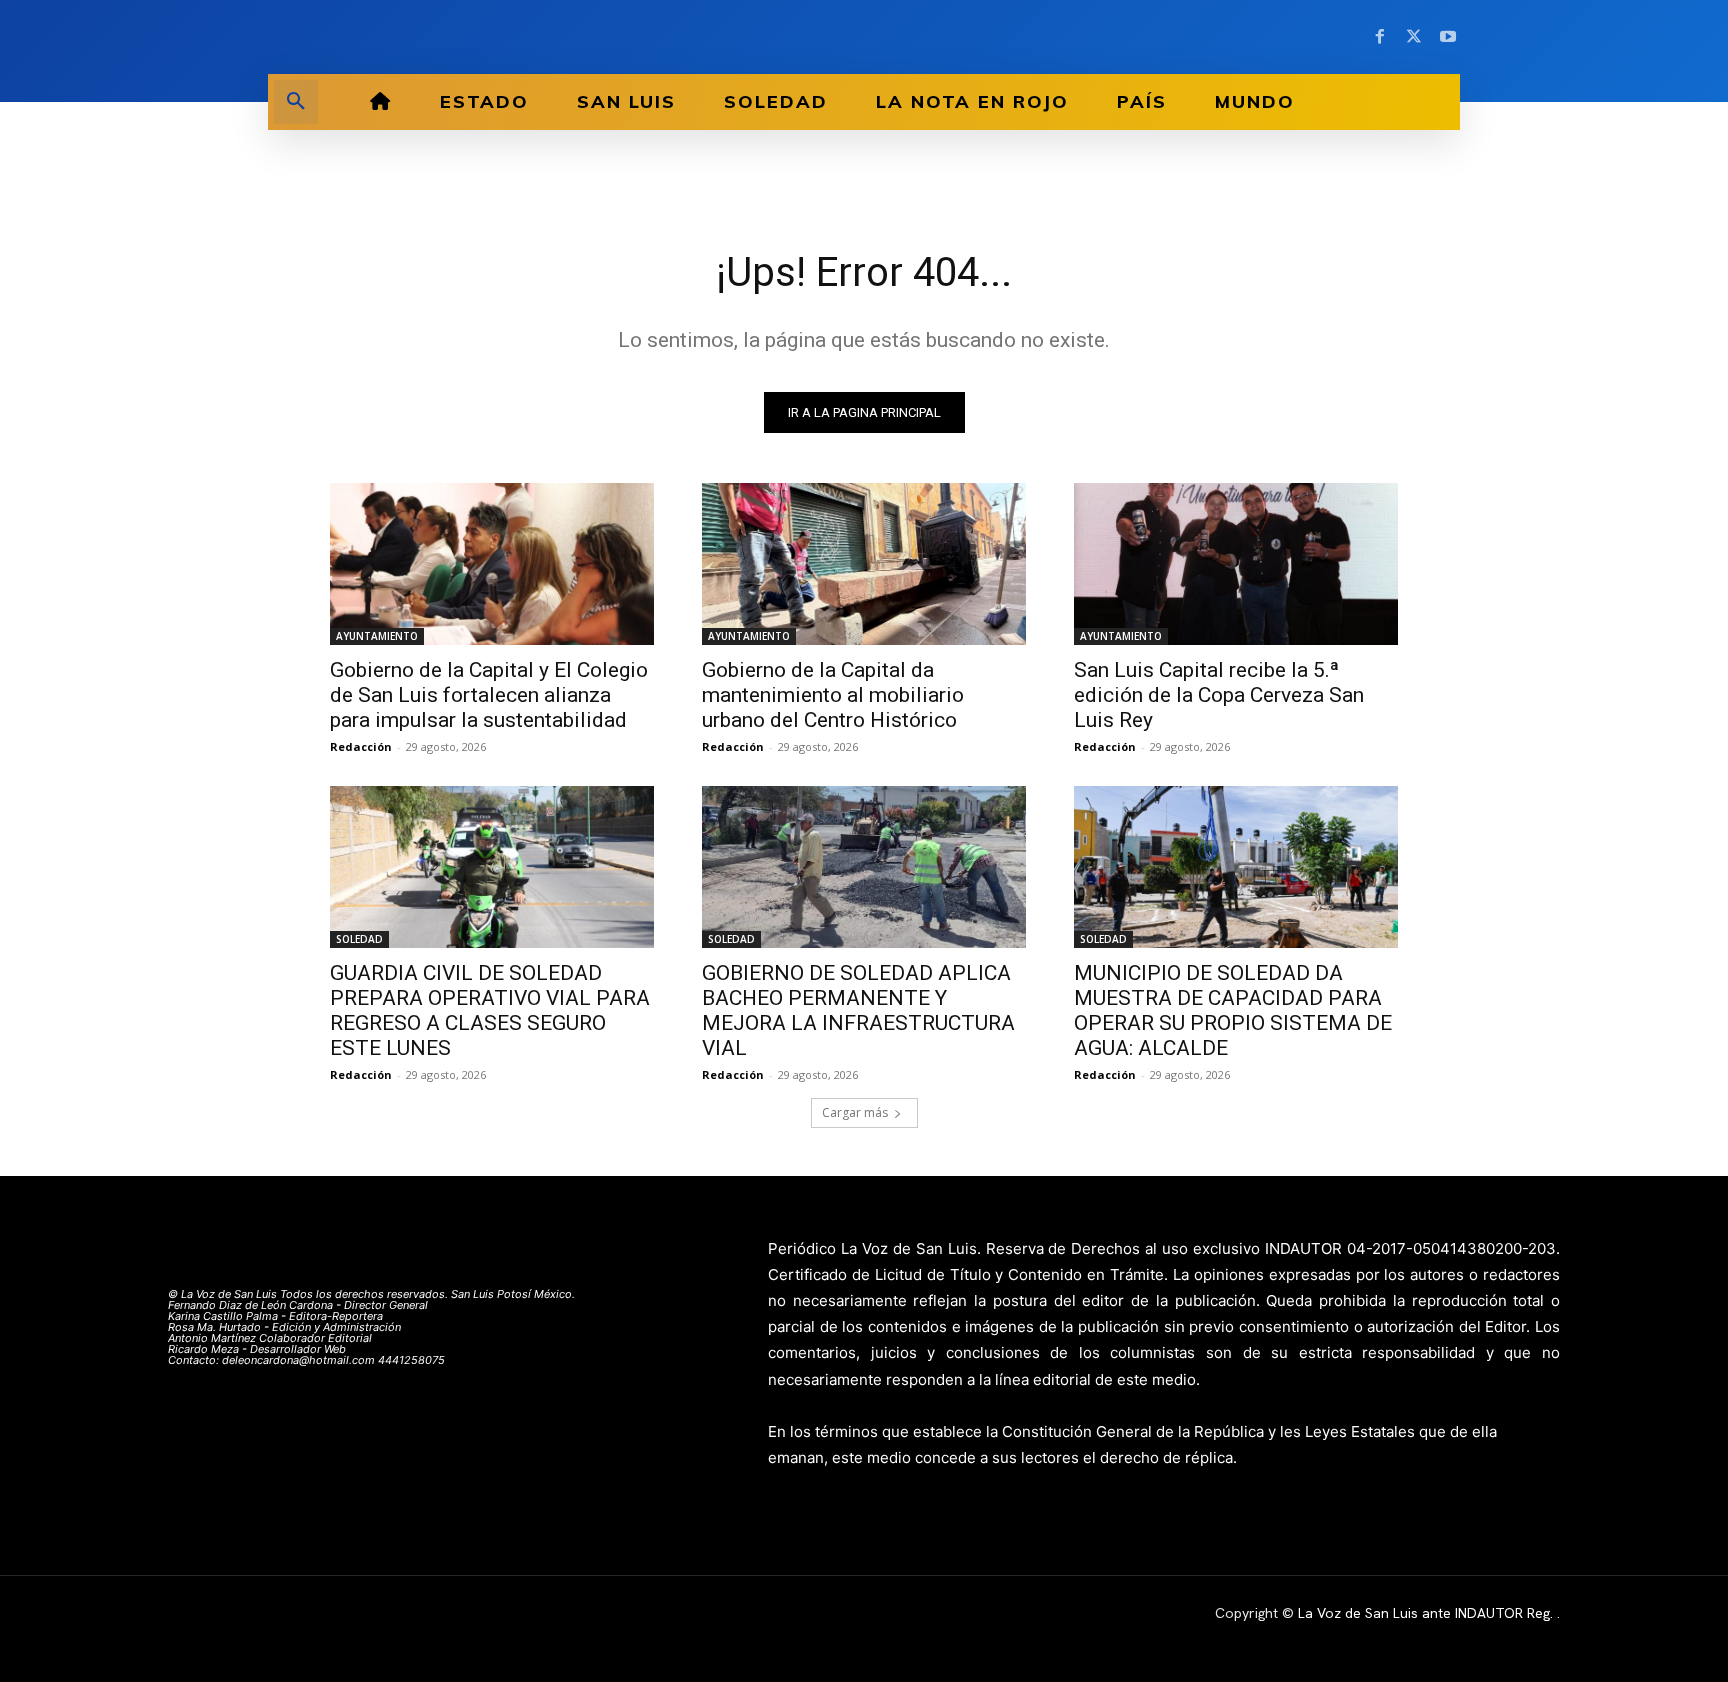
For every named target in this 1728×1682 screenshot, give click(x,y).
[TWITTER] (1414, 37)
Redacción (361, 746)
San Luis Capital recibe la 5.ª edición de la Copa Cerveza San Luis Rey (1219, 695)
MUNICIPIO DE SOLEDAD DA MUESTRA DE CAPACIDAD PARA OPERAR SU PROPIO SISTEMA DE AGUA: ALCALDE (1233, 1010)
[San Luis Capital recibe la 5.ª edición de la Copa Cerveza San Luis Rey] (1236, 564)
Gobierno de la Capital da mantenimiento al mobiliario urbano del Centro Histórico (833, 695)
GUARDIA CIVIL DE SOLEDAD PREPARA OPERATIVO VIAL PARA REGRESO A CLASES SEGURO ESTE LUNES (490, 1010)
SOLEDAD (359, 939)
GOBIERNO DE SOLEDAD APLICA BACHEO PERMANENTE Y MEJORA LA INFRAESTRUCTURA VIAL (858, 1010)
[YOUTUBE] (1448, 37)
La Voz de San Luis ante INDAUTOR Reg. (1427, 1613)
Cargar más (855, 1112)
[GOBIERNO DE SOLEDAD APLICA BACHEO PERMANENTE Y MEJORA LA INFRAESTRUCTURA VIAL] (864, 867)
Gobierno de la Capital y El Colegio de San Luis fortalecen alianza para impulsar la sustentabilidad (489, 695)
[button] (296, 102)
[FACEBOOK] (1380, 37)
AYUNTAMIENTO (377, 636)
